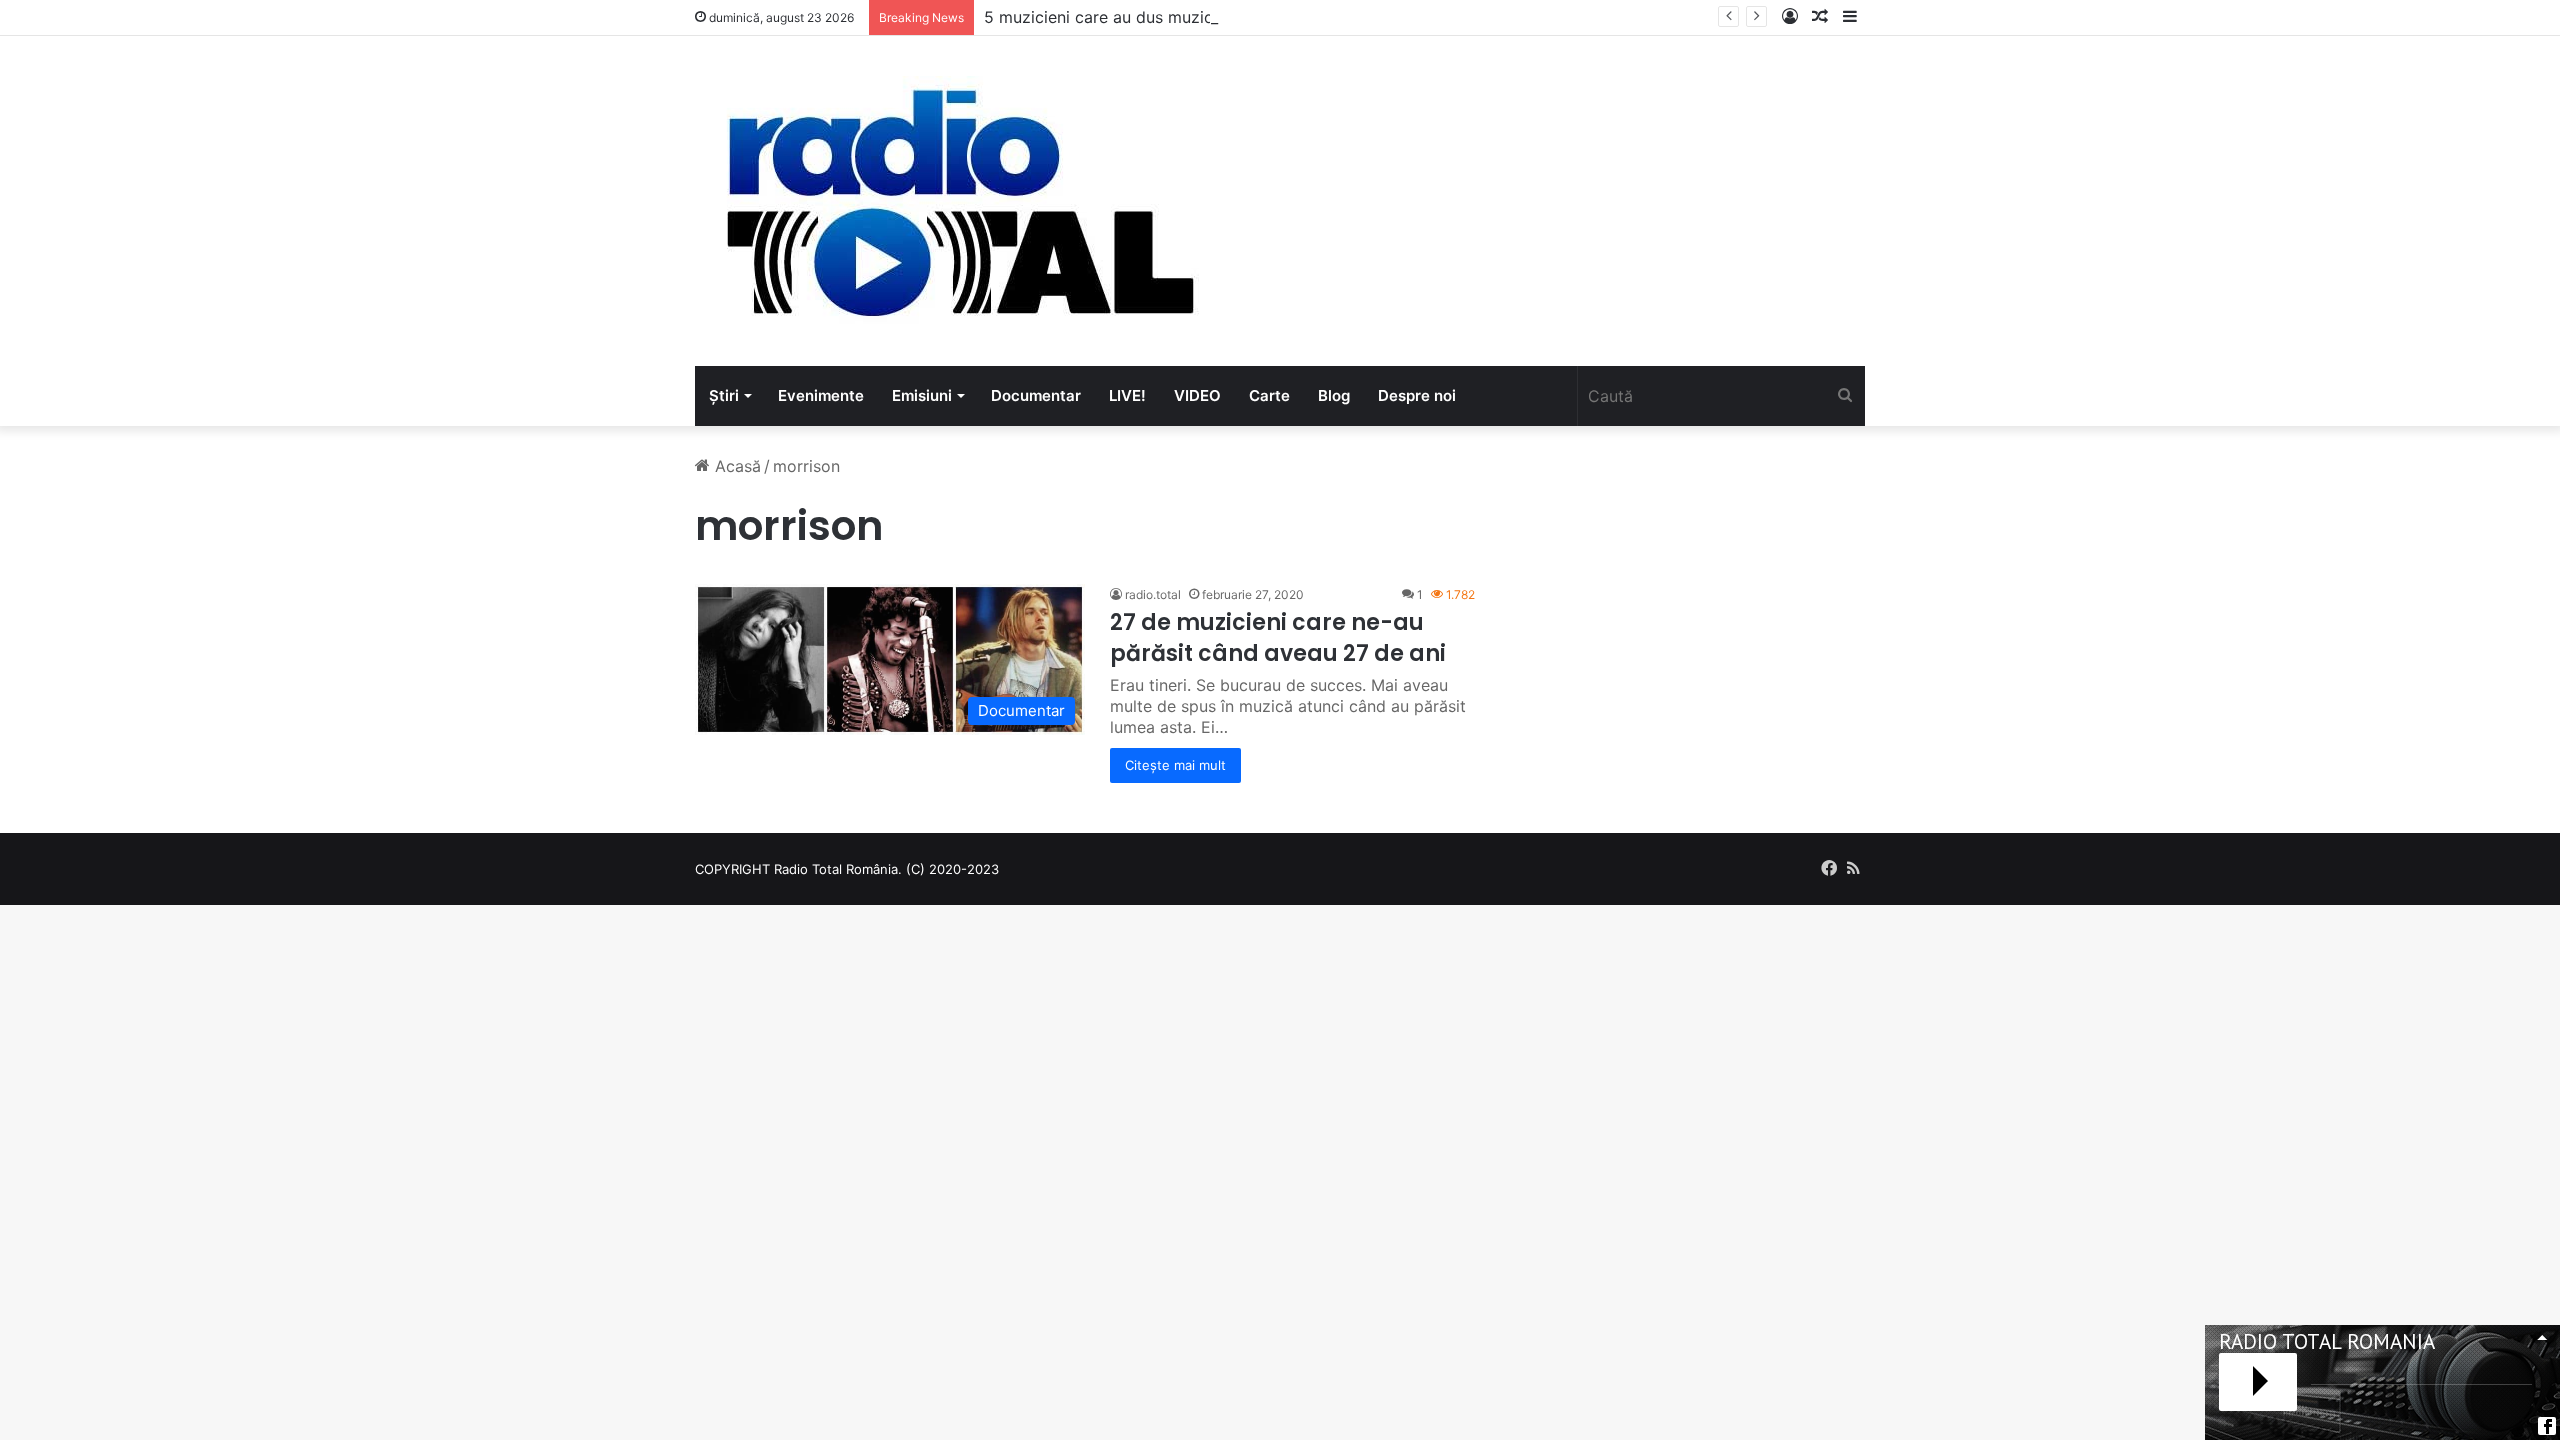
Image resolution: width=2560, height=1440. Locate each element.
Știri (724, 395)
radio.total (1153, 594)
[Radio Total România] (958, 201)
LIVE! (1127, 395)
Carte (1269, 395)
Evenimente (821, 395)
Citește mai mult (1175, 765)
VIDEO (1197, 395)
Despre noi (1417, 395)
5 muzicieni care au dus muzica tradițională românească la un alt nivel (1249, 17)
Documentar (1036, 395)
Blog (1334, 395)
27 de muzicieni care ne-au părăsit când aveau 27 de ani (1278, 638)
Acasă (735, 466)
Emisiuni (922, 395)
